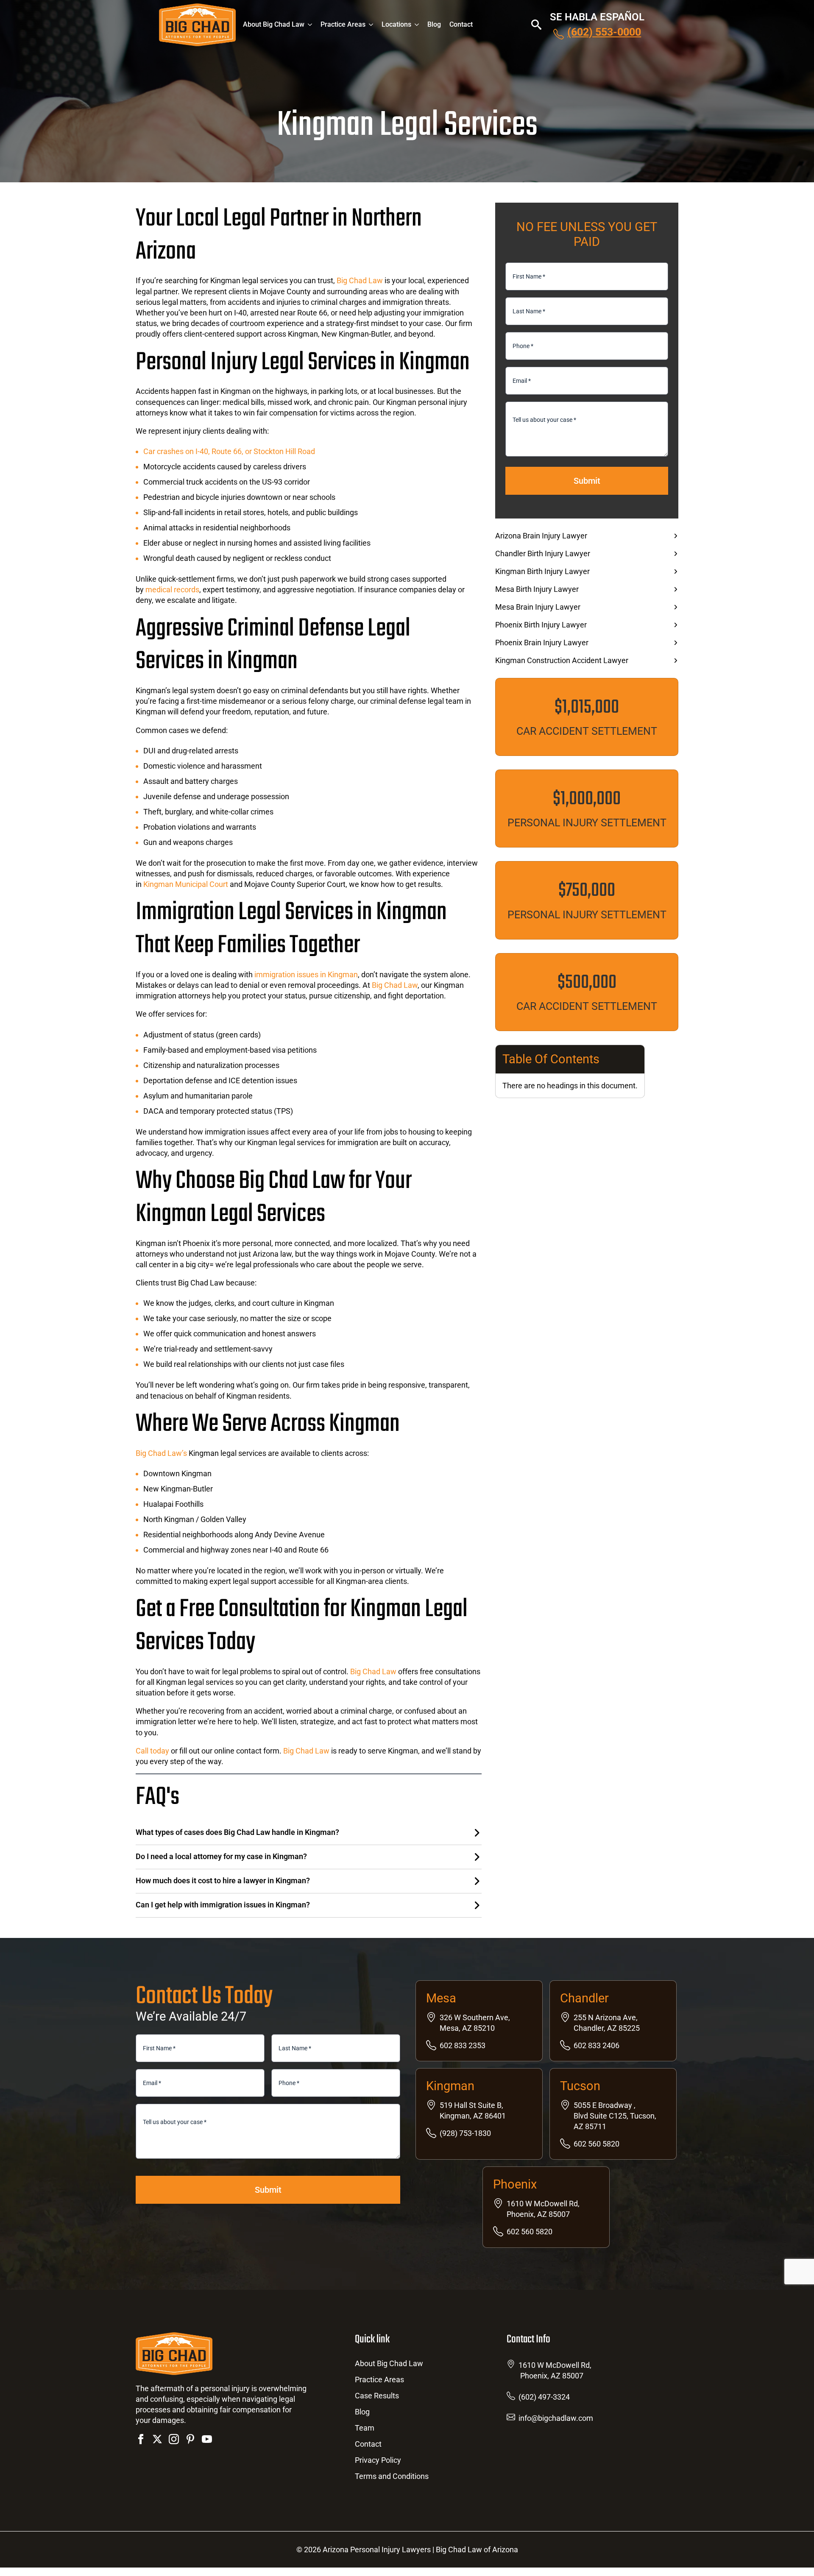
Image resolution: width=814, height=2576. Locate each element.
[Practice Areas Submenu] (374, 25)
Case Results (377, 2396)
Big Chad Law (360, 280)
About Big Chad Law (274, 24)
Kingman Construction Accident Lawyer (562, 661)
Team (365, 2428)
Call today (153, 1751)
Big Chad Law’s (161, 1453)
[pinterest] (190, 2439)
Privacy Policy (378, 2460)
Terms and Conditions (392, 2477)
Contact (461, 24)
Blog (434, 24)
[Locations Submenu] (419, 25)
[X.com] (157, 2439)
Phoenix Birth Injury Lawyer (541, 625)
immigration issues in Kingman (305, 974)
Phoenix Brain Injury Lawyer (542, 643)
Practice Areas (343, 24)
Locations (396, 24)
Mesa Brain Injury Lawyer (538, 607)
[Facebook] (141, 2439)
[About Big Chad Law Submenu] (312, 25)
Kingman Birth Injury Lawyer (542, 572)
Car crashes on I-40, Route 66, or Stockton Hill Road (229, 451)
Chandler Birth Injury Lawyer (543, 554)
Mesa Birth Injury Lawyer (537, 589)
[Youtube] (207, 2439)
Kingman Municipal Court (185, 884)
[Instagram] (174, 2439)
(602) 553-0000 (604, 32)
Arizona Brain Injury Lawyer (541, 536)
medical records (172, 590)
